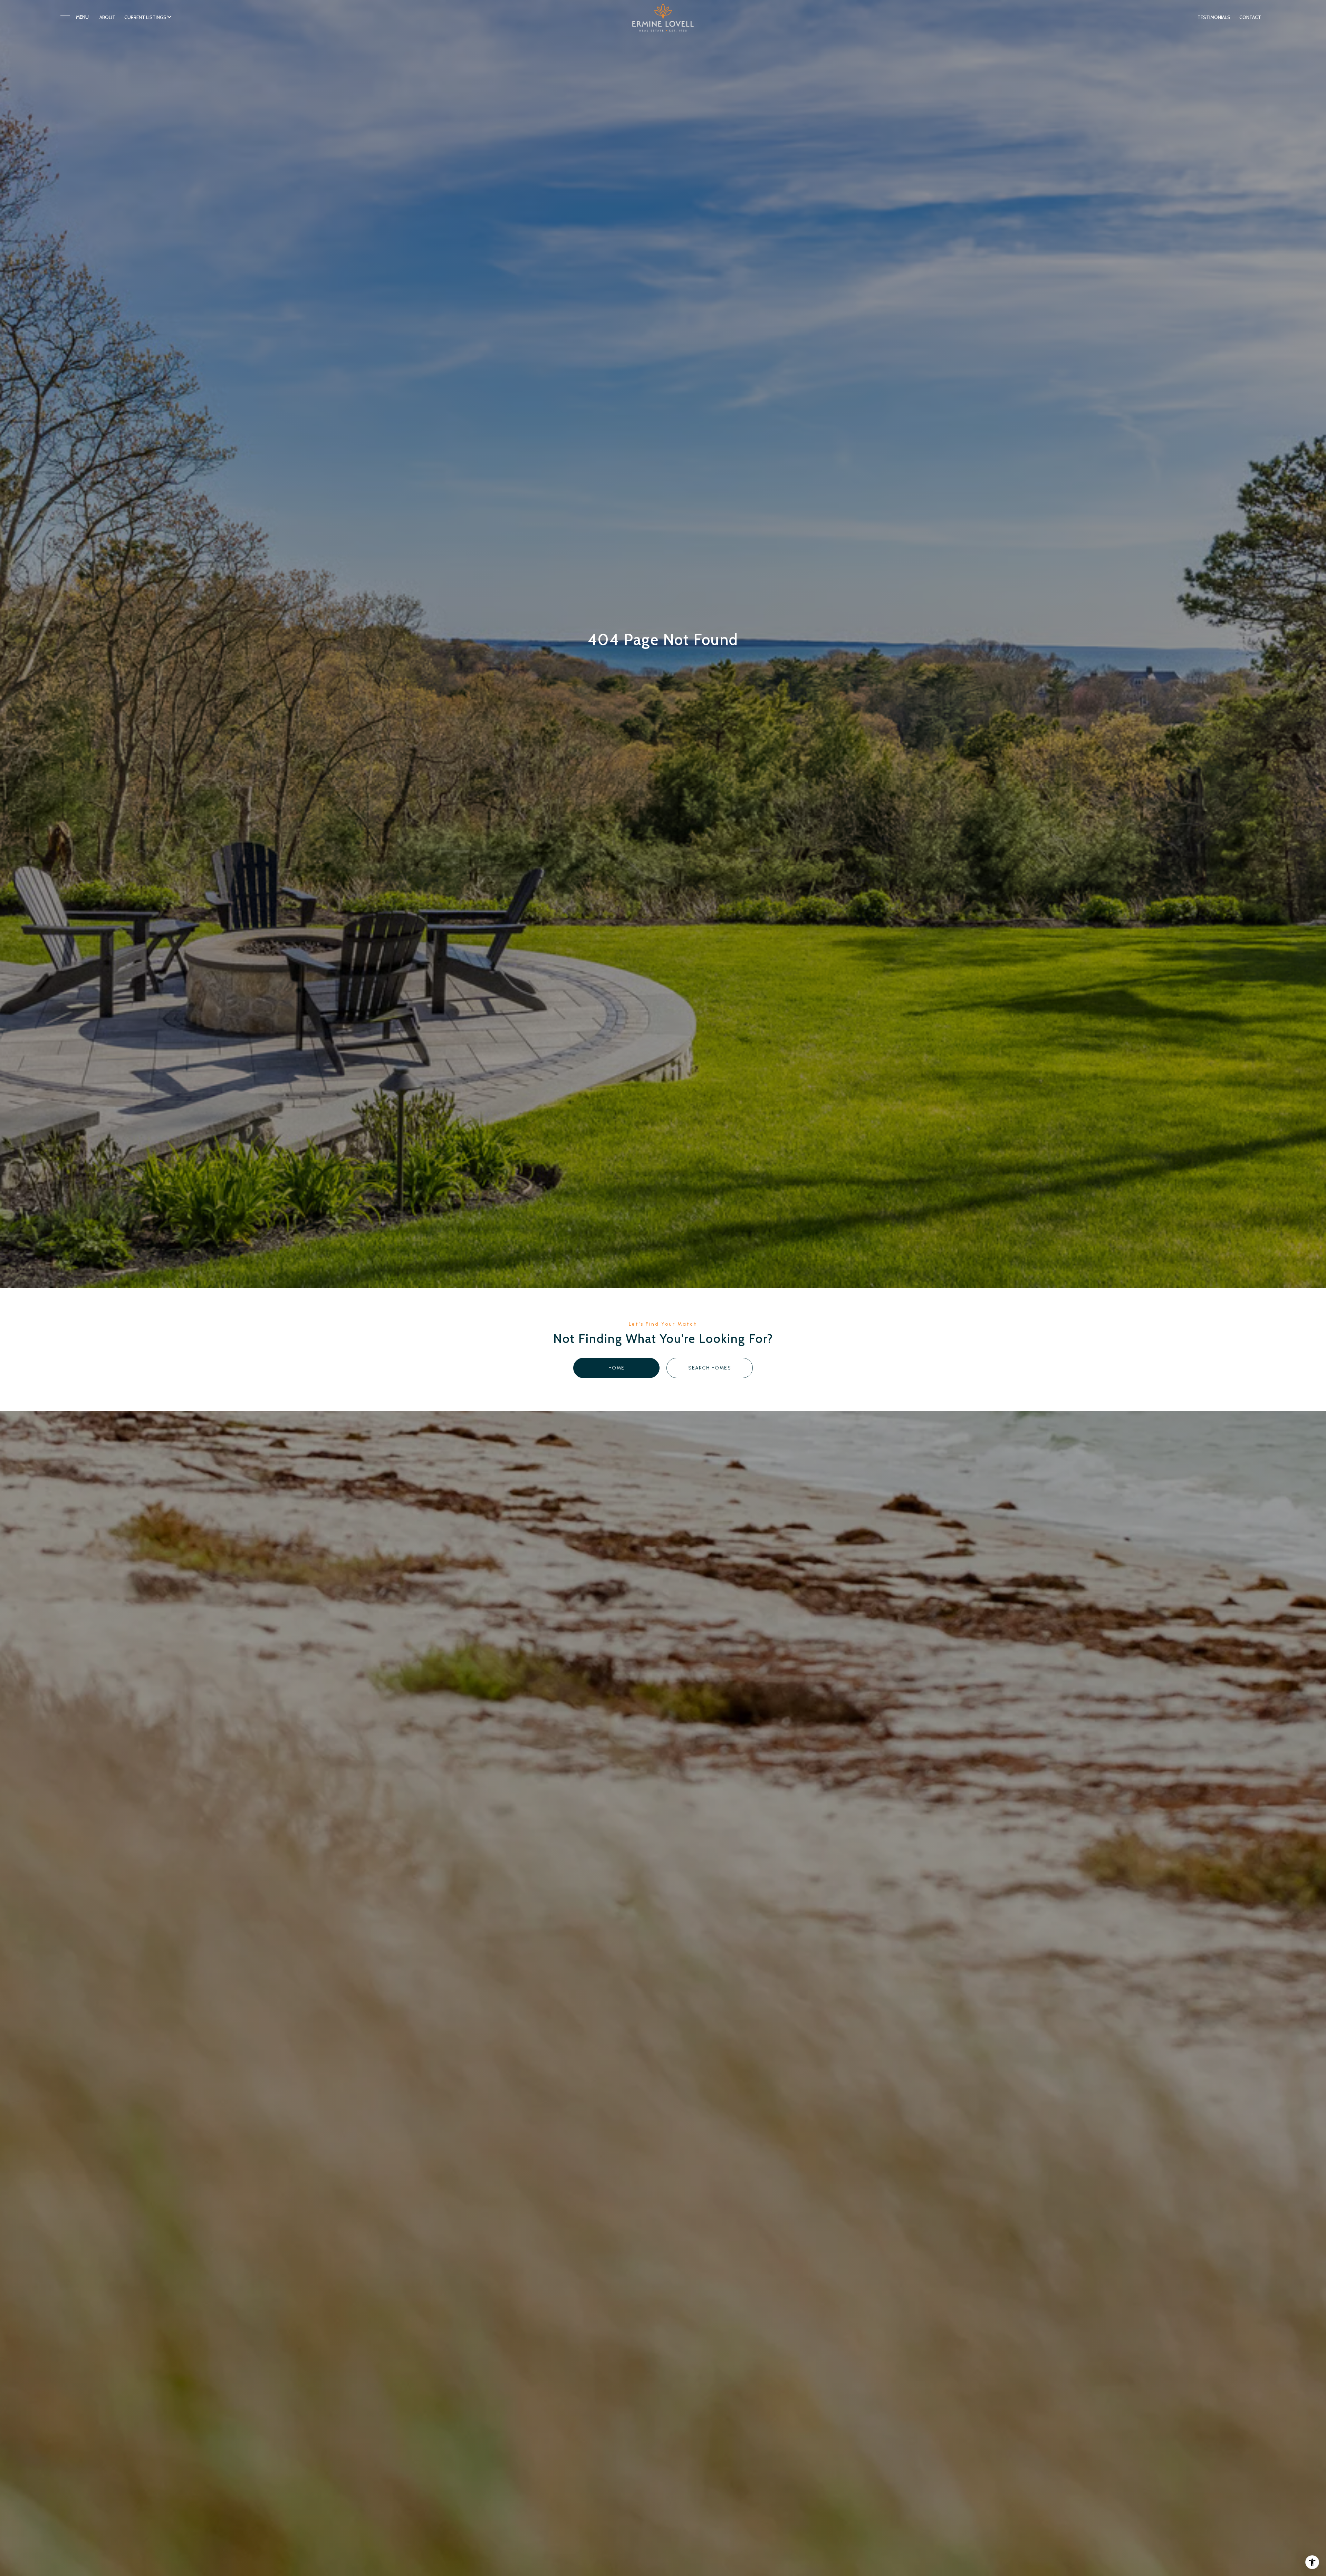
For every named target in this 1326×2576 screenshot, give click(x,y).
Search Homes (710, 1368)
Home (617, 1368)
